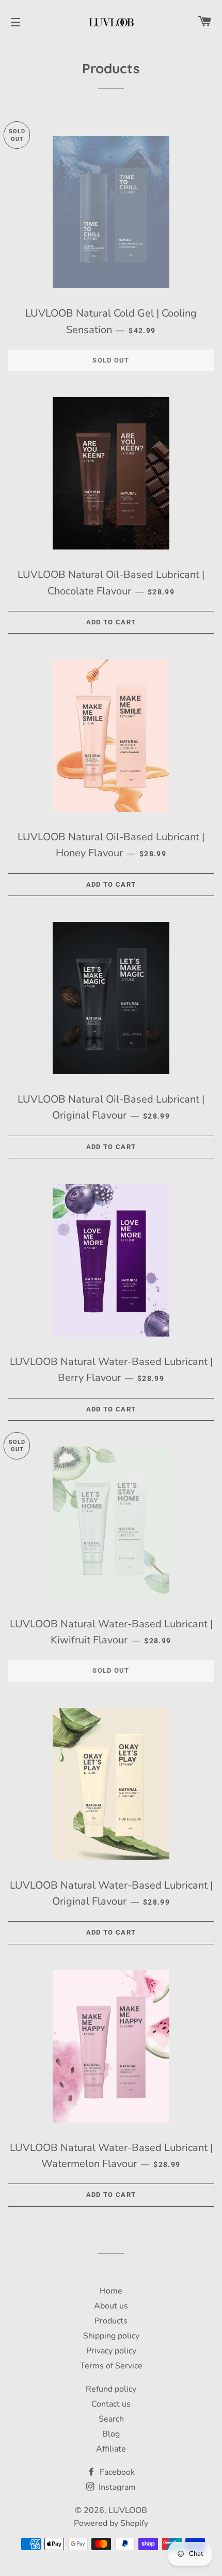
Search (111, 2419)
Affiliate (111, 2449)
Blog (111, 2434)
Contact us (111, 2404)
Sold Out (111, 360)
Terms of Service (111, 2366)
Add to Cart (111, 622)
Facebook (116, 2472)
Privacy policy (111, 2351)
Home (111, 2291)
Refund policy (111, 2389)
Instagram (116, 2487)
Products (111, 2321)
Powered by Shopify (111, 2523)
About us (111, 2306)
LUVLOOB (128, 2510)
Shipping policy (111, 2336)
